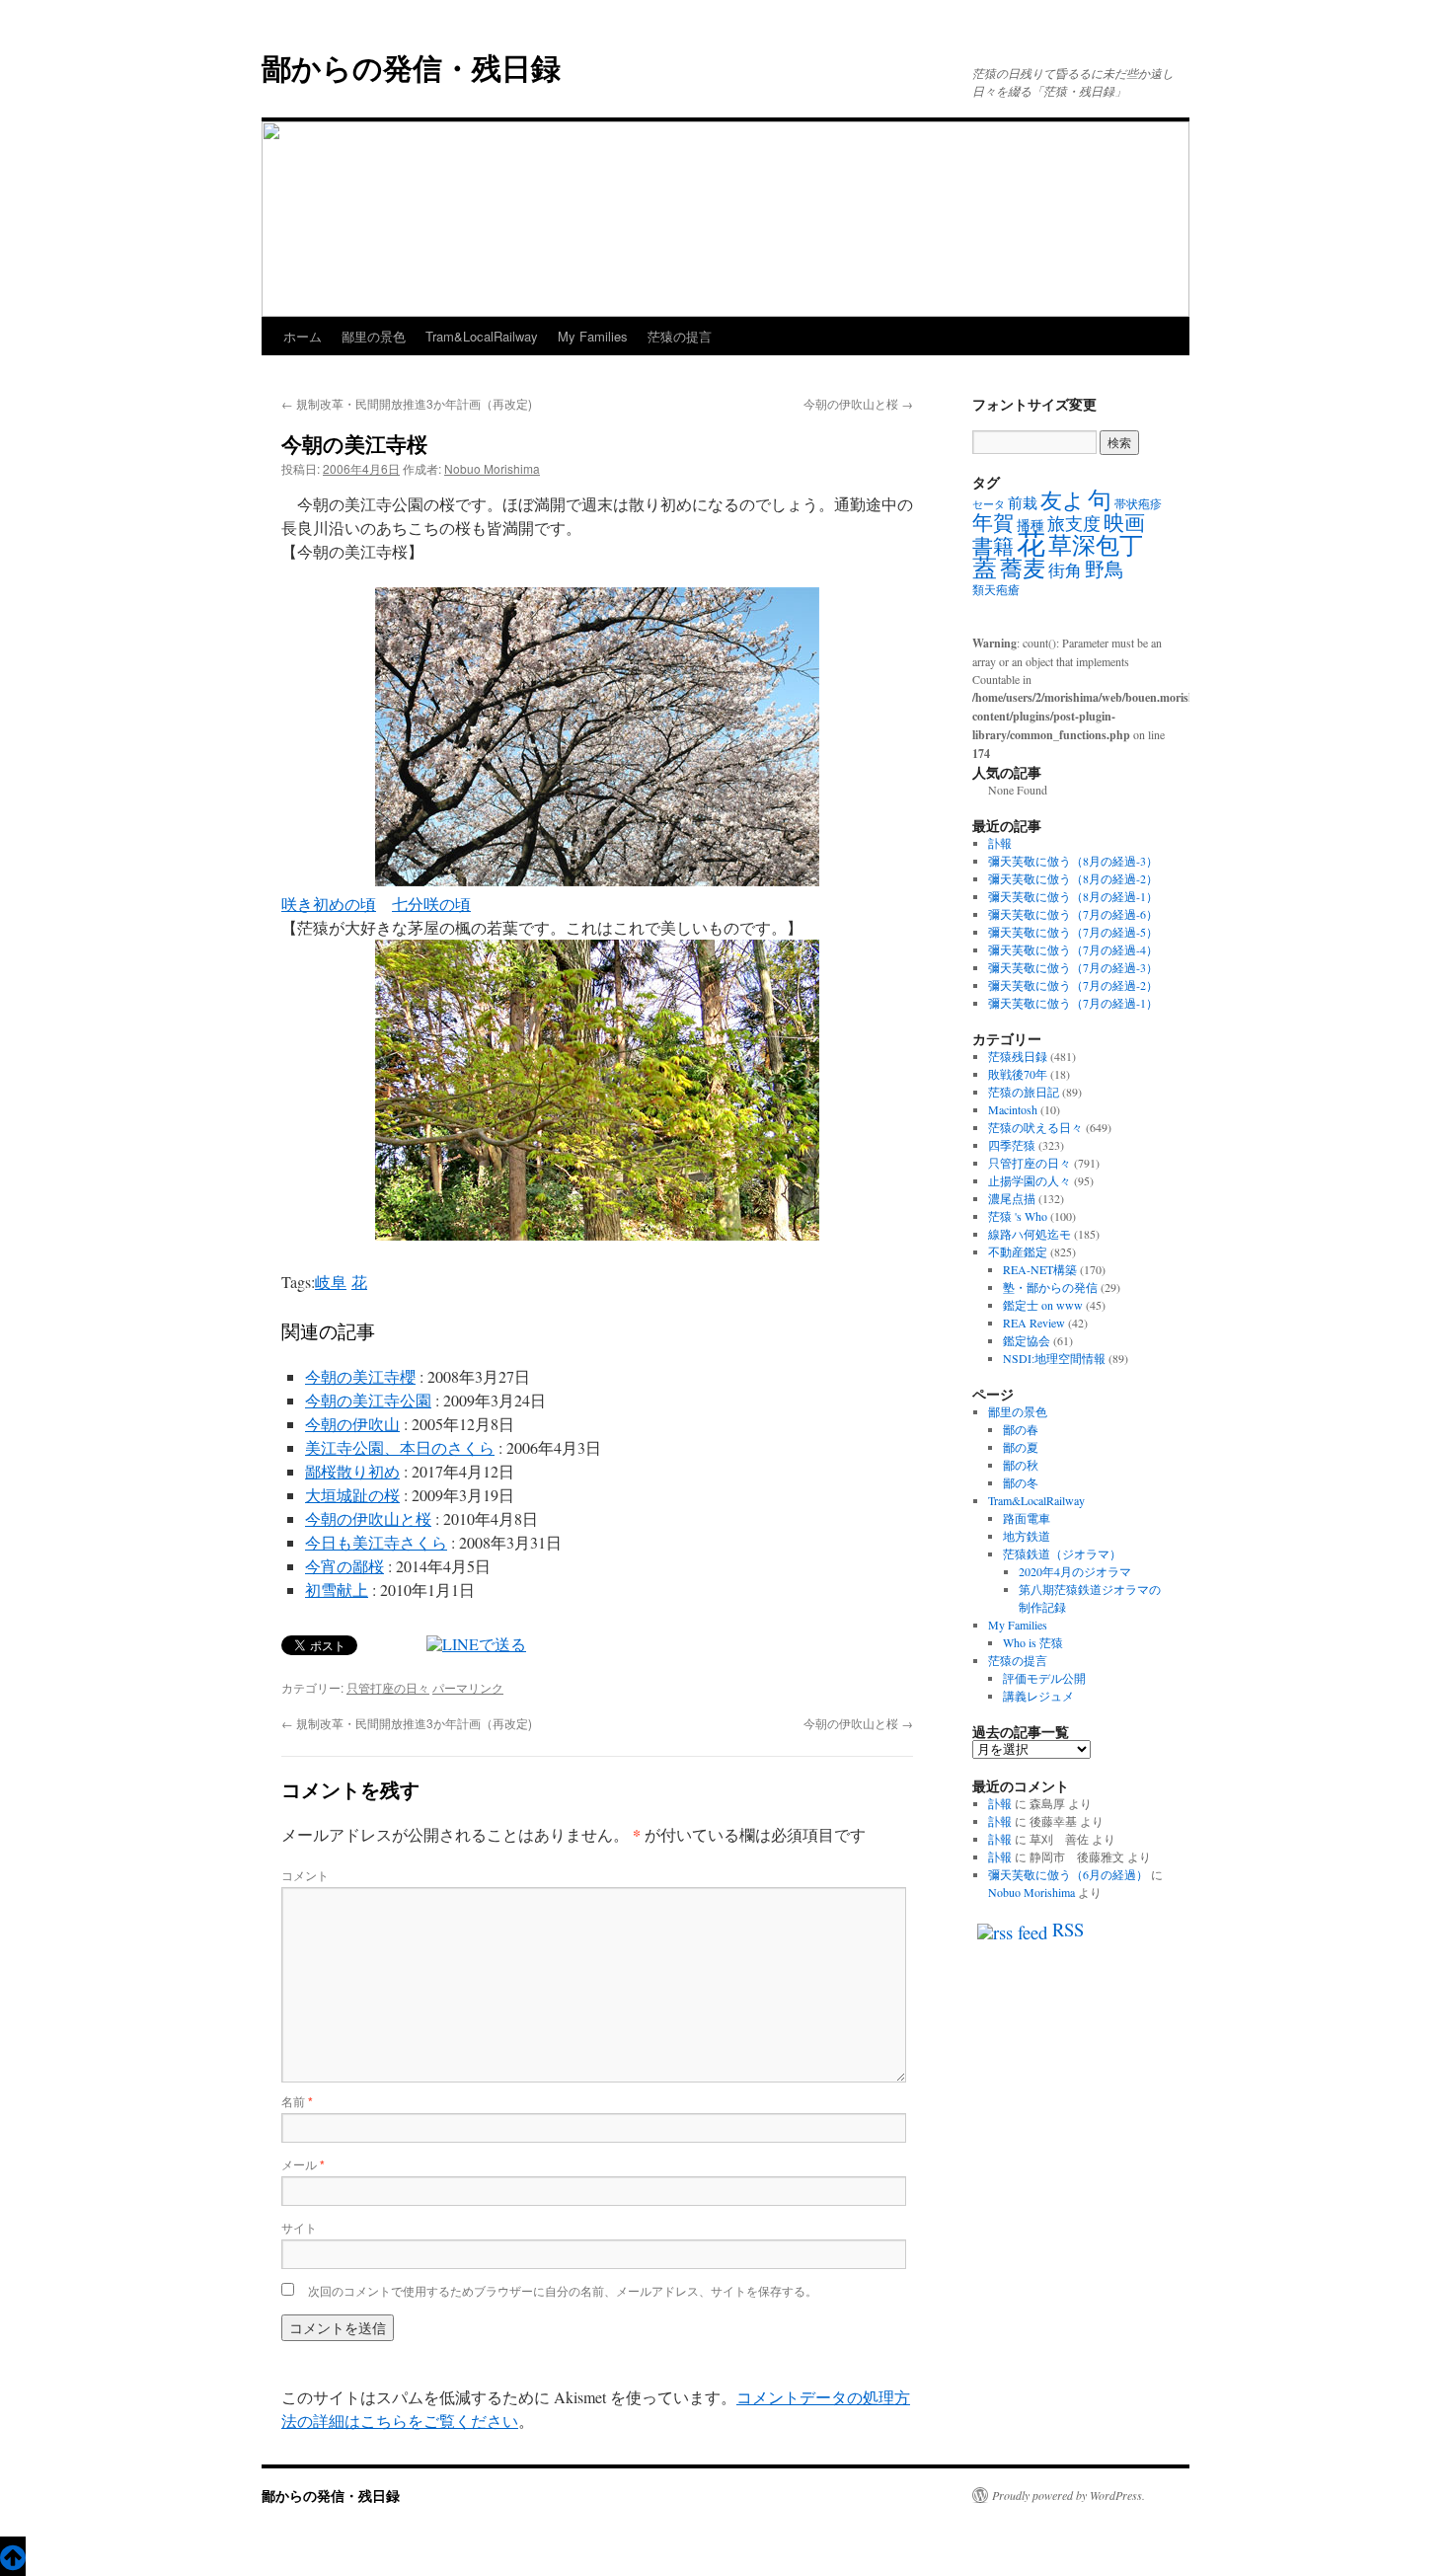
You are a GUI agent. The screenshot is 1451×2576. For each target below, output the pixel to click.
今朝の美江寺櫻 (360, 1376)
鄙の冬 (1021, 1482)
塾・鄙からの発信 (1050, 1287)
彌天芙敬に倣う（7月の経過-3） (1073, 967)
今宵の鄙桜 (344, 1566)
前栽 (1023, 502)
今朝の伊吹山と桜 (858, 403)
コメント (305, 1875)
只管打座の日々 (388, 1687)
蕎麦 (1023, 568)
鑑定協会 (1027, 1340)
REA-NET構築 (1040, 1269)
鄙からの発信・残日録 (411, 67)
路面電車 (1027, 1518)
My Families (593, 336)
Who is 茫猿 (1033, 1642)
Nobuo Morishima (492, 468)
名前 (297, 2101)
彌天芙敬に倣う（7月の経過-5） (1073, 932)
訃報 (1000, 843)
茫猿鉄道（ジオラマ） (1062, 1553)
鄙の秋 (1021, 1465)
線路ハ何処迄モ (1030, 1234)
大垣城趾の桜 (352, 1495)
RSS (1068, 1929)
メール (303, 2164)
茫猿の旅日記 (1024, 1092)
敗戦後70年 (1018, 1074)
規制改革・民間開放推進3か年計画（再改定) (407, 403)
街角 (1065, 570)
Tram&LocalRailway (482, 336)
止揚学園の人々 (1030, 1180)
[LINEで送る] (476, 1644)
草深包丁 (1096, 545)
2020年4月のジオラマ (1075, 1571)
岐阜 (331, 1282)
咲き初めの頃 (329, 904)
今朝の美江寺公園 (368, 1400)
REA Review (1034, 1323)
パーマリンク (468, 1687)
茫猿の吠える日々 (1035, 1127)
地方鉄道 (1027, 1536)
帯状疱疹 (1138, 503)
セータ (989, 504)
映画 (1124, 522)
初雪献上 (337, 1590)
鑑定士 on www (1043, 1305)
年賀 (993, 522)
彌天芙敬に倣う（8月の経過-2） (1073, 878)
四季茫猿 (1012, 1145)
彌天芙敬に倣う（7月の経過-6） (1073, 914)
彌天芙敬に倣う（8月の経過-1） (1073, 896)
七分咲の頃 (431, 904)
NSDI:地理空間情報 (1054, 1358)
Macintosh (1013, 1109)
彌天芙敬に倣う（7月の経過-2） (1073, 985)
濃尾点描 (1012, 1198)
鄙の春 (1021, 1429)
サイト (299, 2227)
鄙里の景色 (374, 336)
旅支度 (1074, 523)
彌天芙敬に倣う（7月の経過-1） (1073, 1003)
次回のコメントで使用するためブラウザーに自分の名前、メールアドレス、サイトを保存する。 (563, 2290)
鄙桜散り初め (352, 1471)
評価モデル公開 (1044, 1678)
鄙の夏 (1021, 1447)
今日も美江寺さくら (376, 1542)
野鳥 (1105, 569)
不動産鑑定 (1018, 1251)
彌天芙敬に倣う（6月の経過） (1068, 1874)
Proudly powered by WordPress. (1069, 2495)
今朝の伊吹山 (352, 1424)
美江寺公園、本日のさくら (400, 1447)
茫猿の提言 (680, 336)
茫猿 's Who (1018, 1216)
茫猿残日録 (1018, 1056)
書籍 (993, 546)
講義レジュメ (1038, 1696)
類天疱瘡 (996, 589)
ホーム (303, 336)
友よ (1063, 500)
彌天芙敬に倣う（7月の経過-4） (1073, 949)
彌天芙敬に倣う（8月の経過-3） (1073, 861)
